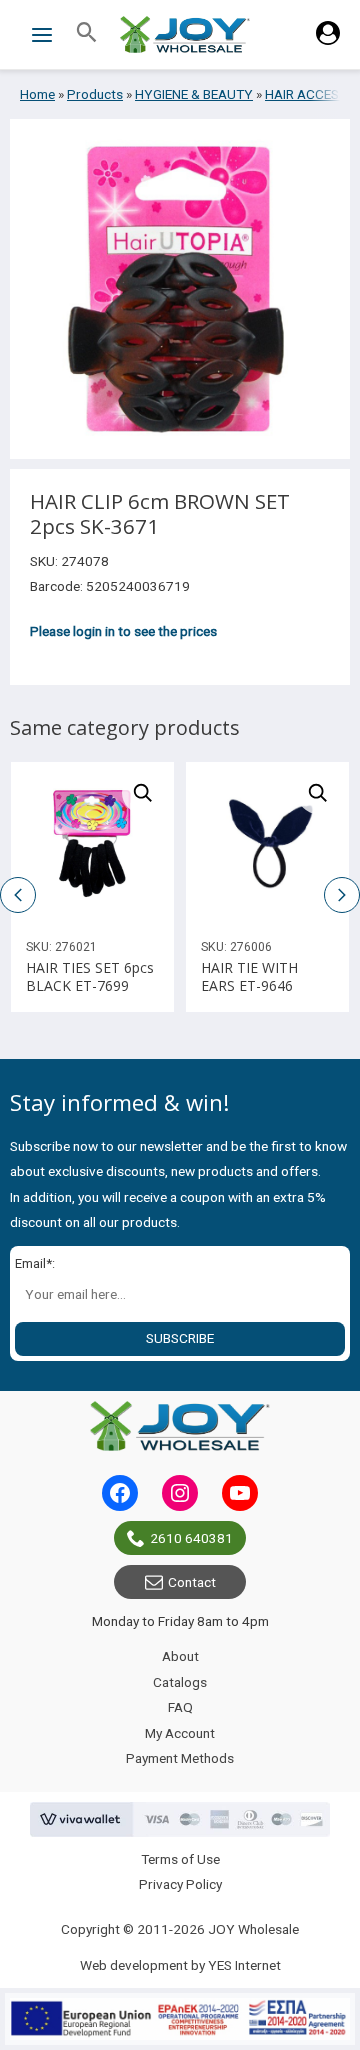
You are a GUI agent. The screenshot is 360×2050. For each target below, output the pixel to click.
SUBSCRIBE (180, 1338)
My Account (180, 1733)
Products (95, 94)
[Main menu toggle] (41, 34)
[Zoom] (143, 793)
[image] (92, 843)
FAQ (180, 1707)
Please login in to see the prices (123, 631)
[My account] (328, 40)
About (180, 1656)
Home (37, 94)
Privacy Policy (180, 1884)
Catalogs (180, 1682)
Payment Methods (180, 1758)
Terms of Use (180, 1859)
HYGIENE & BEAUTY (194, 94)
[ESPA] (180, 2019)
